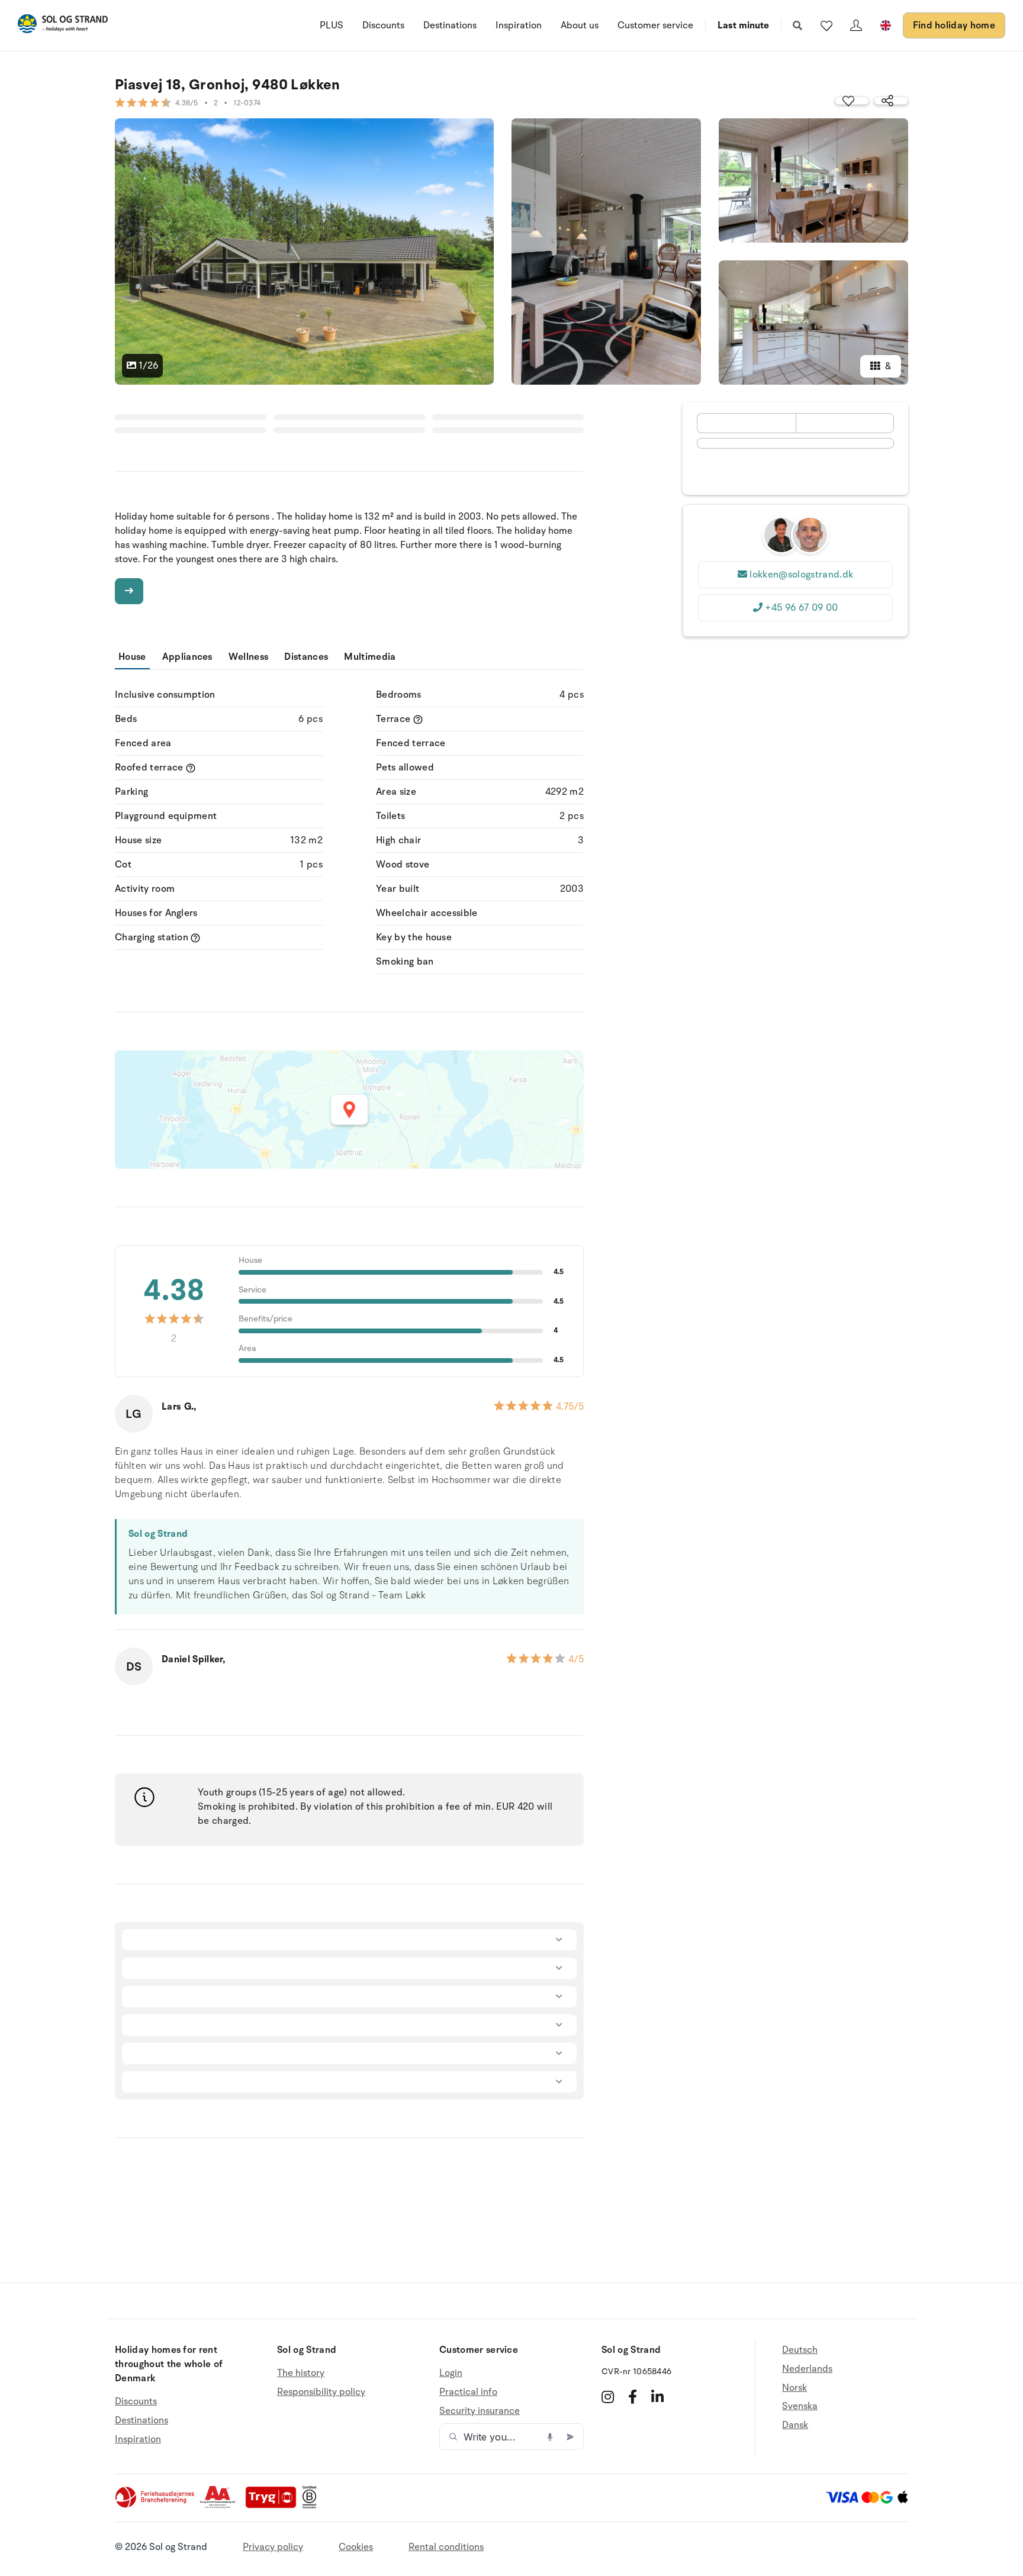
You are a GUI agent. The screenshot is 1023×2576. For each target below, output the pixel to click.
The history (301, 2373)
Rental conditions (446, 2547)
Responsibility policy (321, 2392)
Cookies (356, 2547)
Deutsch (800, 2350)
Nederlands (807, 2369)
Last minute (743, 25)
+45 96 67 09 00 (801, 608)
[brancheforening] (156, 2506)
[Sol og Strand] (63, 26)
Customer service (655, 25)
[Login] (856, 25)
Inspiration (519, 25)
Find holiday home (954, 25)
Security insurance (480, 2411)
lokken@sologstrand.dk (801, 575)
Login (451, 2373)
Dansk (795, 2425)
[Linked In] (657, 2397)
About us (580, 25)
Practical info (468, 2392)
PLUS (332, 25)
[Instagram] (608, 2397)
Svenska (800, 2406)
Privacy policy (273, 2547)
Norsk (794, 2388)
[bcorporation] (312, 2506)
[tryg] (274, 2506)
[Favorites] (826, 25)
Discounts (383, 25)
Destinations (450, 25)
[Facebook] (633, 2397)
